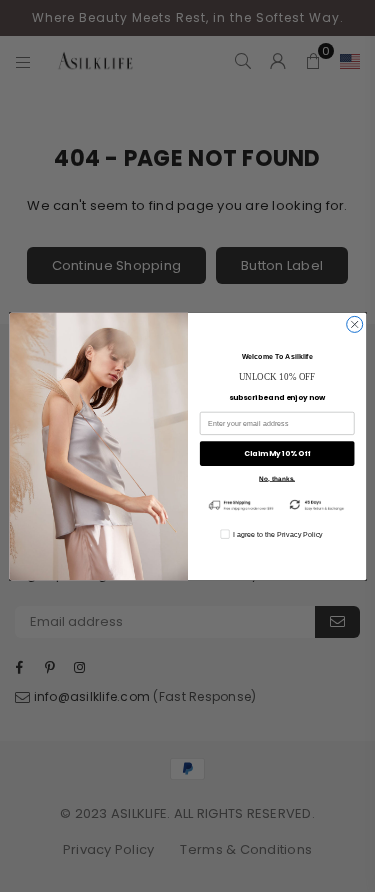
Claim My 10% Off (277, 453)
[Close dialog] (354, 324)
